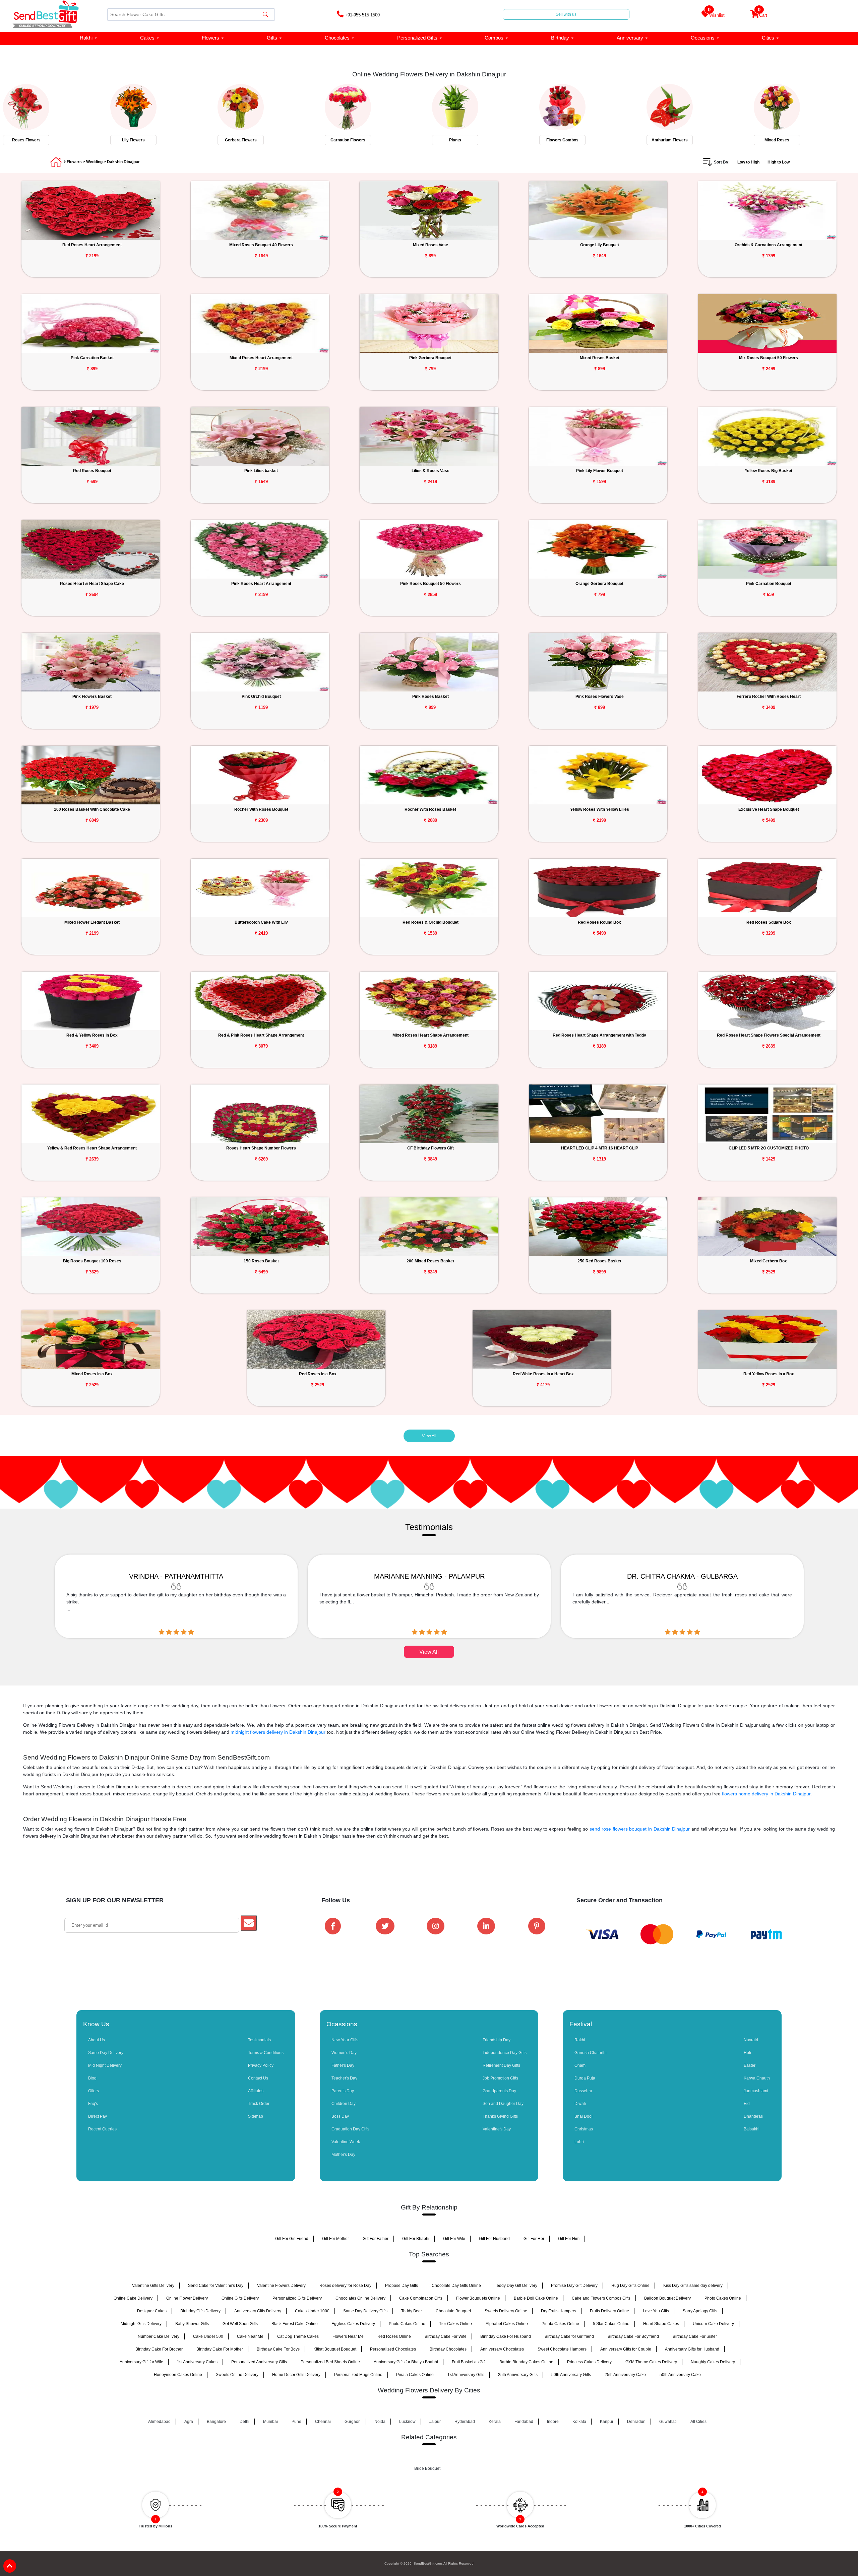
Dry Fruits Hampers (559, 2311)
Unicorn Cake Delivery (713, 2324)
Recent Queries (102, 2129)
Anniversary (630, 38)
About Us (97, 2040)
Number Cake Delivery (159, 2336)
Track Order (259, 2104)
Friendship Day (497, 2040)
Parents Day (343, 2091)
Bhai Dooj (584, 2116)
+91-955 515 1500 (362, 15)
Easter (750, 2065)
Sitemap (256, 2116)
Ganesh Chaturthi (591, 2053)
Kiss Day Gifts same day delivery (693, 2286)
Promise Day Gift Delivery (574, 2286)
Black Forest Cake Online (295, 2324)
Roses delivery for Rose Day (345, 2286)
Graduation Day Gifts (350, 2129)
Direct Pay (98, 2116)
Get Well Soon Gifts (240, 2324)
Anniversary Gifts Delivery (258, 2311)
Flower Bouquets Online (478, 2298)
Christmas (584, 2129)
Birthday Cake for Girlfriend (569, 2336)
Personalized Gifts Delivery (297, 2298)
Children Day (344, 2104)
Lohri (579, 2142)
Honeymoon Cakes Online (178, 2375)
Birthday (560, 38)
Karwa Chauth (757, 2078)
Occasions (703, 38)
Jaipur (435, 2422)
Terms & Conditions (266, 2053)
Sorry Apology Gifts (700, 2311)
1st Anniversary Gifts (466, 2375)
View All (429, 1436)
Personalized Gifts (417, 38)
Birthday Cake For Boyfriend (633, 2336)
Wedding (94, 162)
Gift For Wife (454, 2239)
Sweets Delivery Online (506, 2311)
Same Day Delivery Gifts (365, 2311)
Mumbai (270, 2422)
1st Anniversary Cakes (197, 2362)
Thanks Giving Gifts (500, 2116)
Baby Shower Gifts (192, 2324)
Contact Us (258, 2078)
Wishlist (716, 14)
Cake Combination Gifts (421, 2298)
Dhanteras (753, 2116)
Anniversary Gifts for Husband (692, 2349)
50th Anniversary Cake (680, 2375)
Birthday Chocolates (448, 2349)
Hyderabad (465, 2422)
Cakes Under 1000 (312, 2311)
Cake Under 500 (208, 2336)
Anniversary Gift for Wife (141, 2362)
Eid (747, 2104)
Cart (762, 14)
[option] (54, 113)
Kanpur (607, 2422)
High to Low (779, 162)
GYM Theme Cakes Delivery (651, 2362)
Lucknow (407, 2422)
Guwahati (668, 2422)
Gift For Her (534, 2239)
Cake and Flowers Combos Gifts (601, 2298)
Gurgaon (353, 2422)
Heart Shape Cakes (661, 2324)
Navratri (751, 2040)
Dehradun (636, 2422)
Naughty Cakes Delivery (713, 2362)
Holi (747, 2053)
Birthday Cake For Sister (695, 2336)
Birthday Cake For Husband (506, 2336)
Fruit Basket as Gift (469, 2362)
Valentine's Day (497, 2129)
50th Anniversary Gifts (571, 2375)
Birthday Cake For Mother (220, 2349)
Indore (553, 2422)
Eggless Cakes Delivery (353, 2324)
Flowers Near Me (348, 2336)
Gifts (272, 38)
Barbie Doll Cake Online (536, 2298)
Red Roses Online (394, 2336)
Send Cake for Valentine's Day (216, 2286)
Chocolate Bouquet (453, 2311)
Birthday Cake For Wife (446, 2336)
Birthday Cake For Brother (159, 2349)
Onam (580, 2065)
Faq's (93, 2104)
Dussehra (583, 2091)
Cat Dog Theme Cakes (298, 2336)
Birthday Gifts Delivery (200, 2311)
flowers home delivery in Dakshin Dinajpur (766, 1794)
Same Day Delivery (106, 2053)
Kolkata (579, 2422)
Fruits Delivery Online (609, 2311)
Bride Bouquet (427, 2468)
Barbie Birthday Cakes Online (526, 2362)
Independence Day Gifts (505, 2053)
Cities (768, 38)
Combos (494, 38)
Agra (189, 2422)
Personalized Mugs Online (358, 2375)
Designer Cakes (152, 2311)
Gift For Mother (335, 2239)
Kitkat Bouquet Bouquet (335, 2349)
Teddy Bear (412, 2311)
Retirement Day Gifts (501, 2065)
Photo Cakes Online (723, 2298)
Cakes (147, 38)
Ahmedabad (159, 2422)
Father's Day (343, 2065)
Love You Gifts (656, 2311)
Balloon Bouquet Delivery (667, 2298)
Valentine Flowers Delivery (281, 2286)
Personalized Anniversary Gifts (259, 2362)
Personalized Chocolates (393, 2349)
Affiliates (256, 2091)
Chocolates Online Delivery (360, 2298)
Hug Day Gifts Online (630, 2286)
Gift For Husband (494, 2239)
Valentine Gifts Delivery (153, 2286)
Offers (94, 2091)
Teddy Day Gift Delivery (516, 2286)
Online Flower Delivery (187, 2298)
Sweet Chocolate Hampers (562, 2349)
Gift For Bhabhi (416, 2239)
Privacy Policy (261, 2065)
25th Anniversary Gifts (518, 2375)
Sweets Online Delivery (237, 2375)
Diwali (580, 2104)
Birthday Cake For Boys (278, 2349)
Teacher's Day (344, 2078)
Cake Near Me (250, 2336)
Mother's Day (343, 2155)
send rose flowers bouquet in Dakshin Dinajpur (640, 1829)
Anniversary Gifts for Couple (626, 2349)
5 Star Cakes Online (611, 2324)
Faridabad (524, 2422)
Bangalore (216, 2422)
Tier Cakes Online (455, 2324)
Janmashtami (756, 2091)
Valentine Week (346, 2142)
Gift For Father (376, 2239)
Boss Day (340, 2116)
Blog (92, 2078)
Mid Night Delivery (105, 2065)
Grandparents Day (499, 2091)
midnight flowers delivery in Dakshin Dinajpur (278, 1732)
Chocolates (337, 38)
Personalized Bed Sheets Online (330, 2362)
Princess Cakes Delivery (589, 2362)
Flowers (210, 38)
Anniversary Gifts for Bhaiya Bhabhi (406, 2362)
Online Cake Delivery (133, 2298)
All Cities (698, 2422)
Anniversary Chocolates (502, 2349)
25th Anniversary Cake (625, 2375)
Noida (380, 2422)
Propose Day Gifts (402, 2286)
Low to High (748, 162)
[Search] (265, 15)
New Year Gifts (345, 2040)
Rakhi (86, 38)
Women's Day (344, 2053)
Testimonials (259, 2040)
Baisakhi (752, 2129)
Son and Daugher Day (503, 2104)
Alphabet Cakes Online (507, 2324)
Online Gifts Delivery (240, 2298)
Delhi (244, 2422)
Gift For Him (569, 2239)
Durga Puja (585, 2078)
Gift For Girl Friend (292, 2239)
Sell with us (566, 14)
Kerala (495, 2422)
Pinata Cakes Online (560, 2324)
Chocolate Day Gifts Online (456, 2286)
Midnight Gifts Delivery (141, 2324)
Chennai (323, 2422)
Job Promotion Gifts (500, 2078)
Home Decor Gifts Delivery (296, 2375)
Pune (296, 2422)
